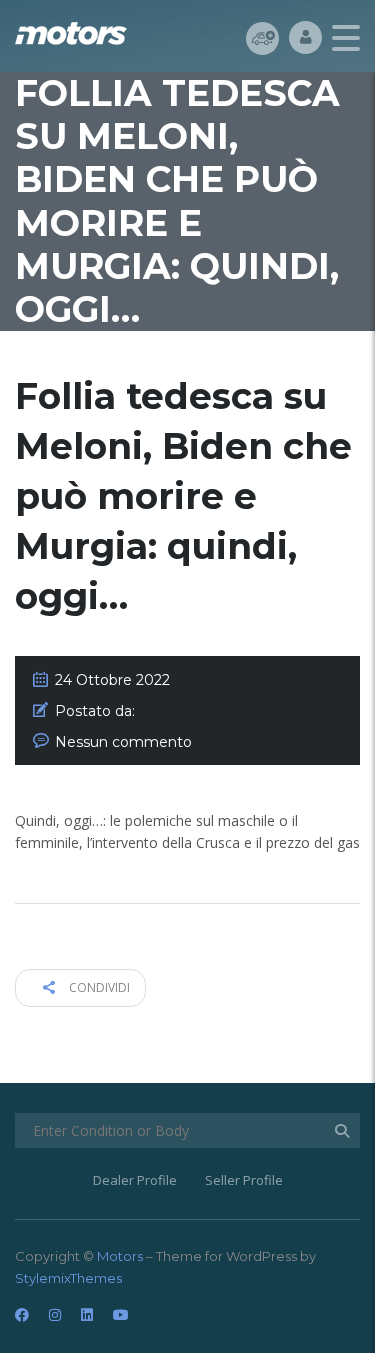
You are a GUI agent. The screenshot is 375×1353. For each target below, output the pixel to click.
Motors (120, 1256)
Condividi (98, 987)
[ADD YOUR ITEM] (262, 37)
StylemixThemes (68, 1278)
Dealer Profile (135, 1180)
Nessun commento (123, 742)
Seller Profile (244, 1180)
